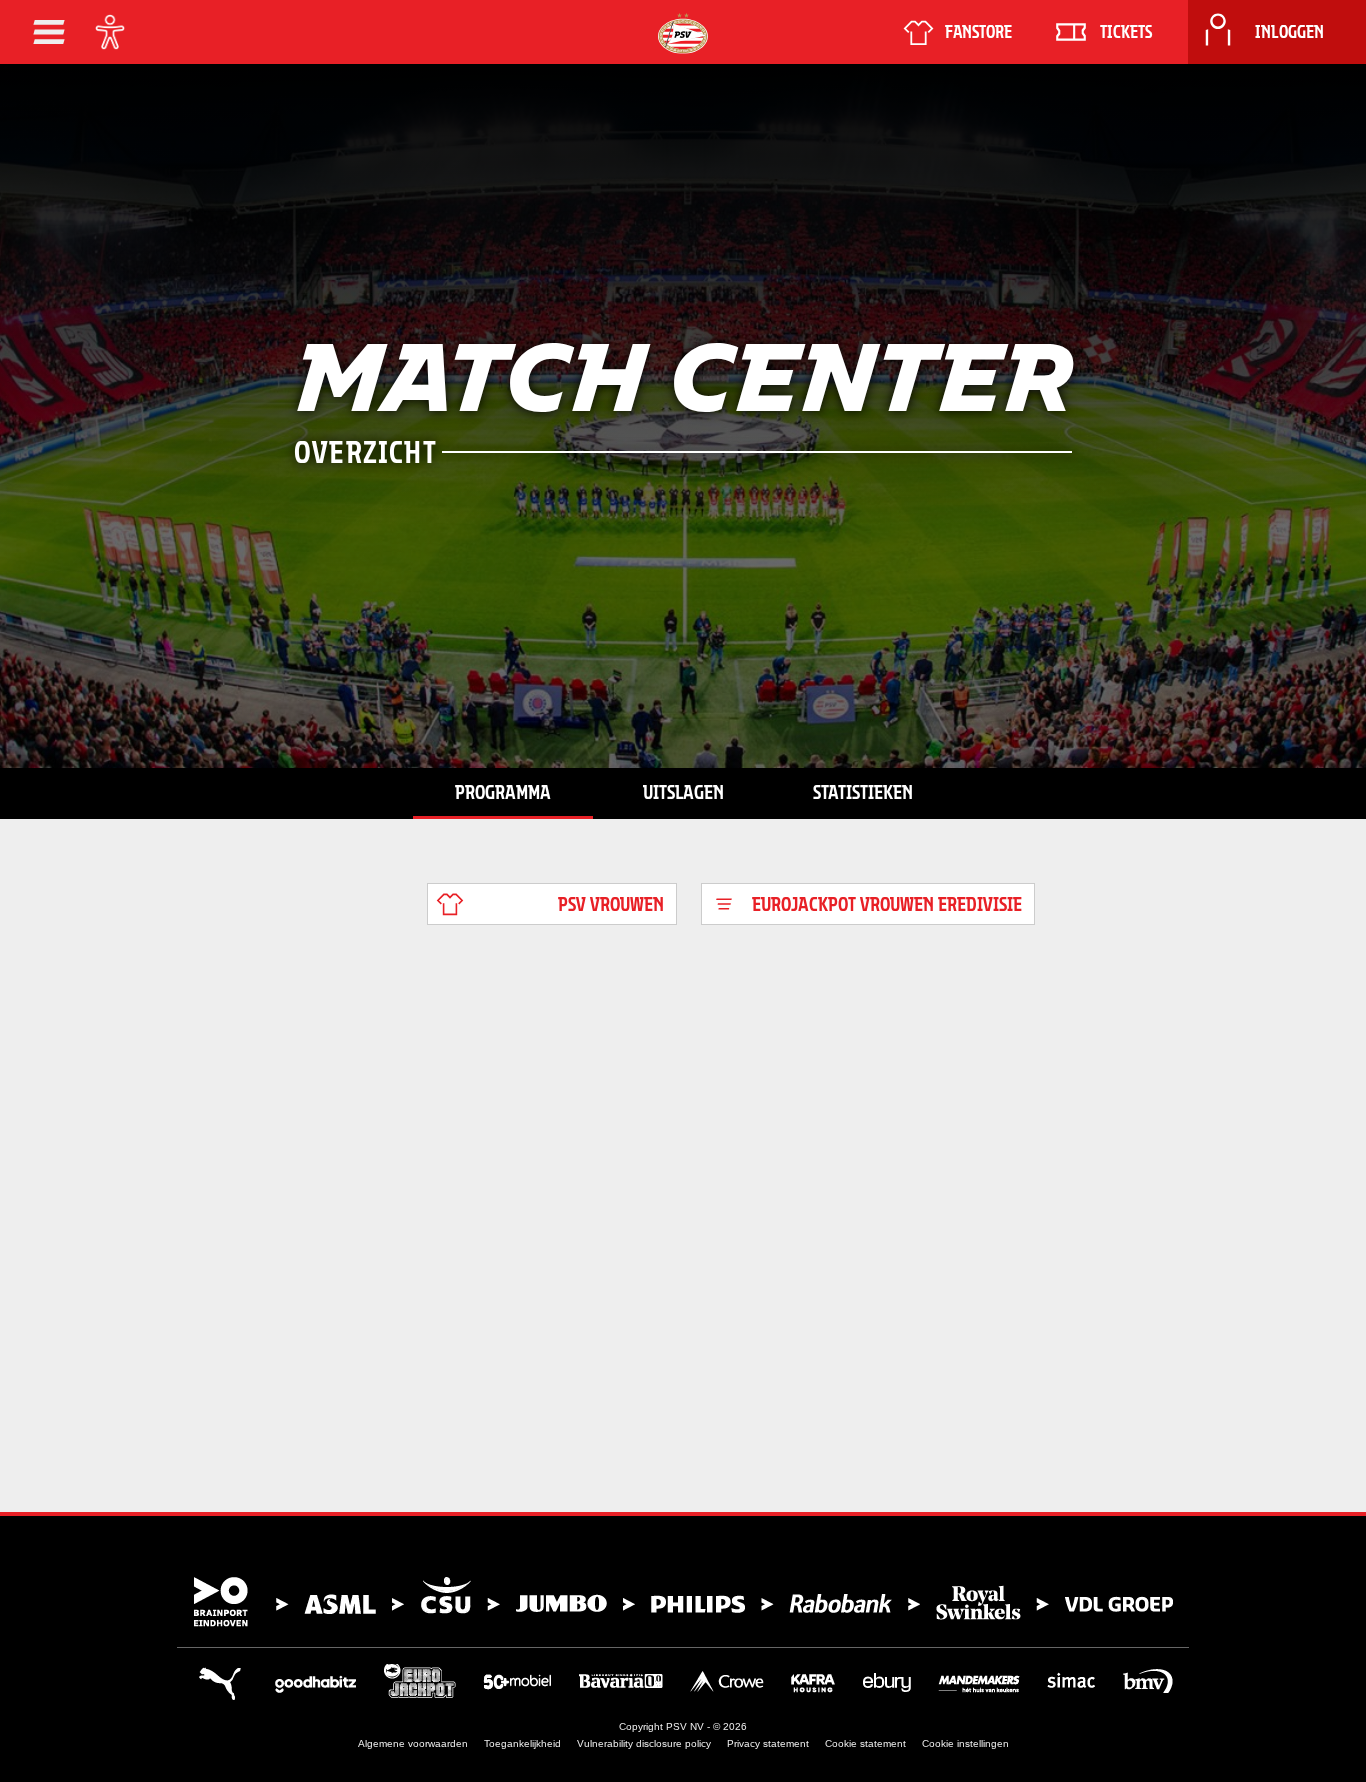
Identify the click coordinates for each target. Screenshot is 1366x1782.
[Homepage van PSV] (683, 33)
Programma (503, 792)
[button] (49, 32)
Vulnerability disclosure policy (644, 1743)
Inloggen (1289, 32)
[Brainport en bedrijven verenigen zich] (683, 1602)
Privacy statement (768, 1743)
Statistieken (863, 792)
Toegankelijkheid (522, 1743)
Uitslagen (683, 792)
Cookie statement (865, 1743)
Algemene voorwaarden (413, 1743)
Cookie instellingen (965, 1743)
